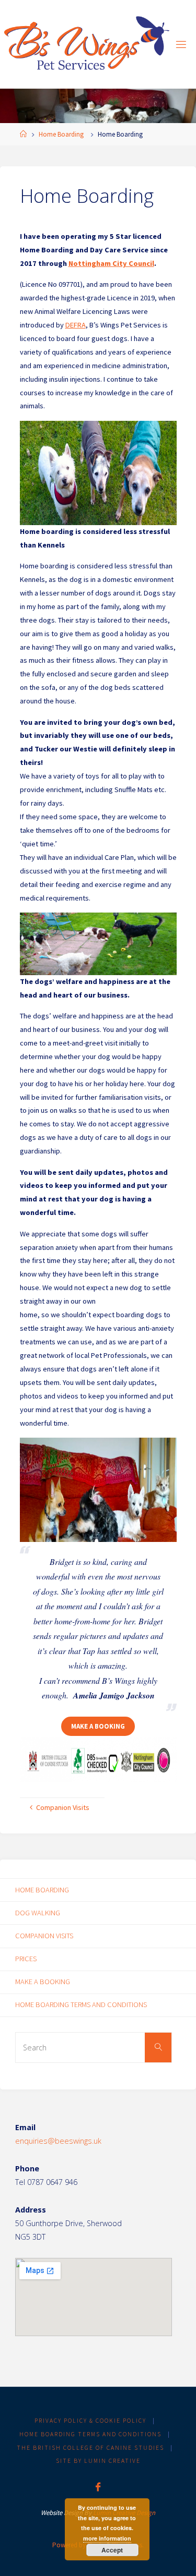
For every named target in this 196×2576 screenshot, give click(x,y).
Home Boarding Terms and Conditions (81, 2004)
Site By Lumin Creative (98, 2461)
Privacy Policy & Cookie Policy (90, 2421)
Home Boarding (61, 134)
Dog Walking (38, 1913)
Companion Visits (44, 1936)
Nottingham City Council (111, 263)
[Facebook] (98, 2487)
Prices (26, 1959)
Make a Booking (98, 1726)
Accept (112, 2550)
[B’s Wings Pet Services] (87, 44)
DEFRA (76, 325)
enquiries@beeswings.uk (58, 2141)
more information (107, 2538)
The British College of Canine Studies (90, 2448)
